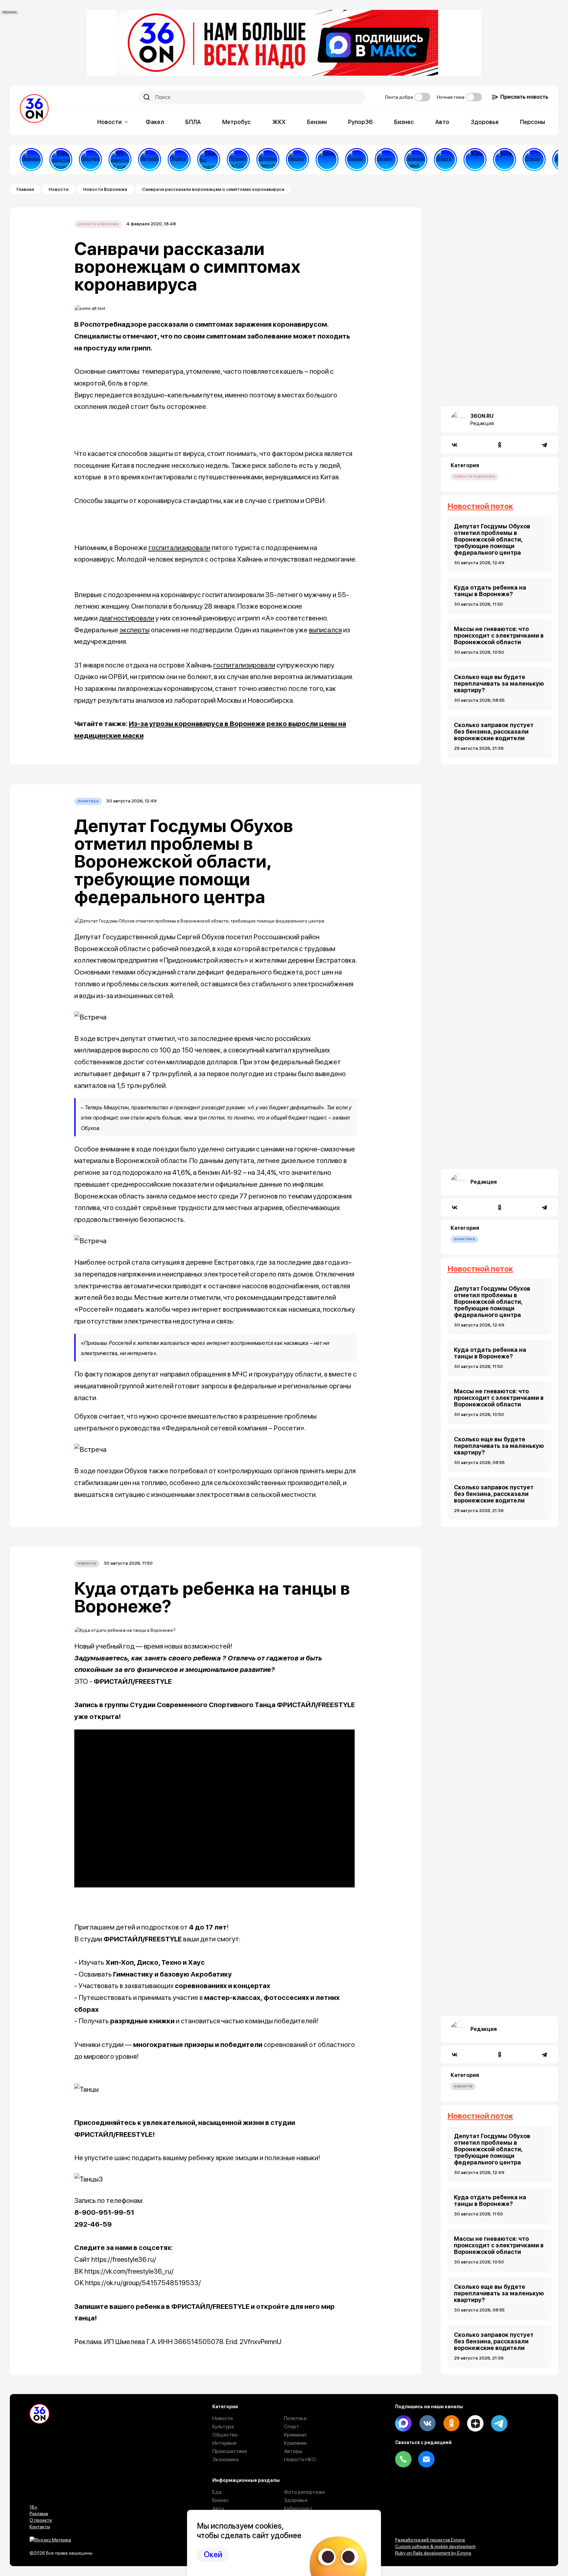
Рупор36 (360, 122)
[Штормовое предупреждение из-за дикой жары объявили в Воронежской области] (475, 160)
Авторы (293, 2451)
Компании (295, 2443)
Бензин (317, 122)
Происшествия (230, 2451)
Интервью (225, 2443)
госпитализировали (179, 548)
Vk (427, 2423)
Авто (442, 122)
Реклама (39, 2513)
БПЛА (193, 122)
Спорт (292, 2426)
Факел (155, 122)
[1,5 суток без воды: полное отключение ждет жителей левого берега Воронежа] (505, 160)
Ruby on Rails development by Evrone (433, 2553)
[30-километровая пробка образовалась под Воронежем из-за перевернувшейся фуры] (179, 160)
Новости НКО (300, 2459)
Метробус (237, 122)
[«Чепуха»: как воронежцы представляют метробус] (150, 160)
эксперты (135, 630)
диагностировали (127, 618)
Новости (109, 122)
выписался (325, 630)
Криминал (295, 2435)
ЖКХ (279, 122)
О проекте (41, 2520)
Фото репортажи (304, 2492)
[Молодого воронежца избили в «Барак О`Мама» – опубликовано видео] (327, 160)
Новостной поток (480, 506)
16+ (34, 2507)
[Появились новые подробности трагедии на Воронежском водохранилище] (416, 160)
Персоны (532, 122)
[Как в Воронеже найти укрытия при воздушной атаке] (445, 160)
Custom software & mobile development (435, 2546)
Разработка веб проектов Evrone (430, 2540)
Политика (88, 801)
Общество (225, 2435)
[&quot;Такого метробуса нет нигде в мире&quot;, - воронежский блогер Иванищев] (31, 160)
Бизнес (404, 122)
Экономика (225, 2459)
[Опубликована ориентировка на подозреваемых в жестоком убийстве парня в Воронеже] (268, 160)
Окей (213, 2554)
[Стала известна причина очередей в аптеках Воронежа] (61, 160)
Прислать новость (524, 97)
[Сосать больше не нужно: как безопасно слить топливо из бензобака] (297, 160)
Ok (451, 2423)
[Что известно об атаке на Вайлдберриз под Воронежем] (120, 160)
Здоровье (485, 122)
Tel (403, 2459)
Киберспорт (298, 2508)
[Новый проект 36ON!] (209, 160)
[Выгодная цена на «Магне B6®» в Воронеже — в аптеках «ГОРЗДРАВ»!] (90, 160)
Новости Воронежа (105, 189)
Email (426, 2459)
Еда (217, 2492)
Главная (25, 189)
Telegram (499, 2423)
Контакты (40, 2527)
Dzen (475, 2423)
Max (403, 2423)
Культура (223, 2426)
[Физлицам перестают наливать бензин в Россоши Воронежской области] (386, 160)
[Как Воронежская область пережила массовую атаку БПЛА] (534, 160)
